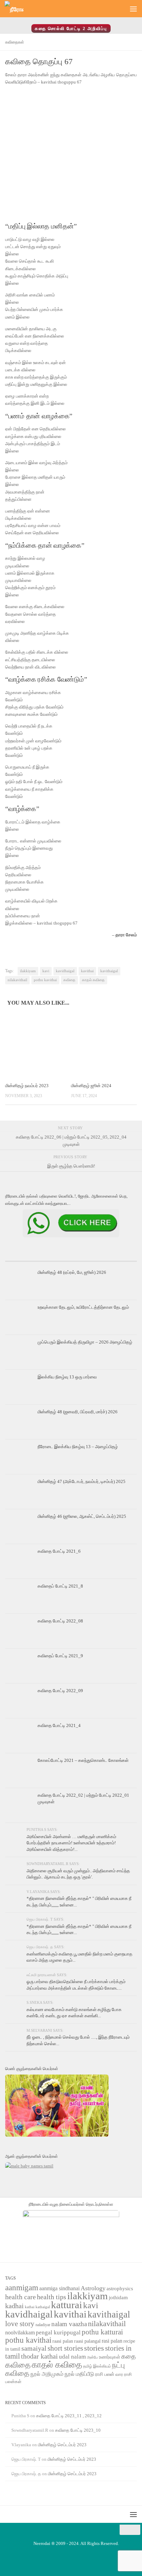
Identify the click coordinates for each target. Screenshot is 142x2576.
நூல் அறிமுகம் (47, 2374)
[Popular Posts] (71, 1258)
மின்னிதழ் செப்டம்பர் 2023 (62, 2445)
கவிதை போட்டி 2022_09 (60, 1691)
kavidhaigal (65, 971)
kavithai (87, 971)
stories (94, 2348)
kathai (30, 2307)
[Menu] (133, 9)
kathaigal (43, 2307)
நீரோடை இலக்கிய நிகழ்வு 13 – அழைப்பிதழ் (78, 1447)
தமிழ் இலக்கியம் (97, 2366)
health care (21, 2297)
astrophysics (120, 2289)
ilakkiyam (28, 971)
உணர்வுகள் (110, 2357)
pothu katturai (102, 2332)
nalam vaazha (69, 2324)
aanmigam (22, 2287)
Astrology (93, 2288)
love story (20, 2324)
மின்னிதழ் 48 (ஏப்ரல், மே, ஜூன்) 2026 (72, 1272)
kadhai (14, 2306)
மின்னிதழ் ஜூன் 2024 (91, 1086)
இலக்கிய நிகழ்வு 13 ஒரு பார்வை (67, 1377)
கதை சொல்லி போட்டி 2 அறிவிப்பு (71, 28)
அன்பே (92, 2357)
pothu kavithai (45, 980)
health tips (52, 2297)
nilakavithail (17, 980)
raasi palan (63, 2341)
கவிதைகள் (15, 42)
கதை (129, 2356)
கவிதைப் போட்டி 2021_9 (60, 1656)
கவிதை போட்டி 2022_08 (60, 1621)
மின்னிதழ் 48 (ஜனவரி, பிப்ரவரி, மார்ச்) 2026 (78, 1412)
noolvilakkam (20, 2333)
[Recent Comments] (115, 1258)
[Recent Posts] (27, 1258)
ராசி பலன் (105, 2374)
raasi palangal (87, 2341)
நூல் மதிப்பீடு (79, 2374)
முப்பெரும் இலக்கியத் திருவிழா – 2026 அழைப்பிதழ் (85, 1342)
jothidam (118, 2297)
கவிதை (69, 980)
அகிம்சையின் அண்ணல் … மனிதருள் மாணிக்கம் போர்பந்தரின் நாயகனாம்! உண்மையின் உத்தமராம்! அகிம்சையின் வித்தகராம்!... (71, 1843)
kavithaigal (109, 971)
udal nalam (72, 2357)
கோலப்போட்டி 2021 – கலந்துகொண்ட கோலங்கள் (83, 1760)
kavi (46, 971)
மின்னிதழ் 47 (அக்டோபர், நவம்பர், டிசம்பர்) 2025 (82, 1481)
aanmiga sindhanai (59, 2288)
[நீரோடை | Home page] (17, 9)
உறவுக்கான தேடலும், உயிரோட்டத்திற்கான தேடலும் (83, 1307)
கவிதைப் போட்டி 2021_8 (60, 1586)
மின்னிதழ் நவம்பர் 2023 (27, 1086)
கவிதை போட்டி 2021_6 (59, 1551)
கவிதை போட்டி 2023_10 (78, 2430)
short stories (65, 2348)
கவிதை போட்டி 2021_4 (59, 1725)
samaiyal (34, 2348)
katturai (67, 2305)
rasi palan (112, 2341)
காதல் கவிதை (93, 980)
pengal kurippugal (58, 2333)
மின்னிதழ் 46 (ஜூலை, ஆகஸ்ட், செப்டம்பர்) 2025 (82, 1516)
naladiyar (43, 2325)
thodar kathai (39, 2356)
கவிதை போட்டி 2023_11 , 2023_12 (69, 2416)
